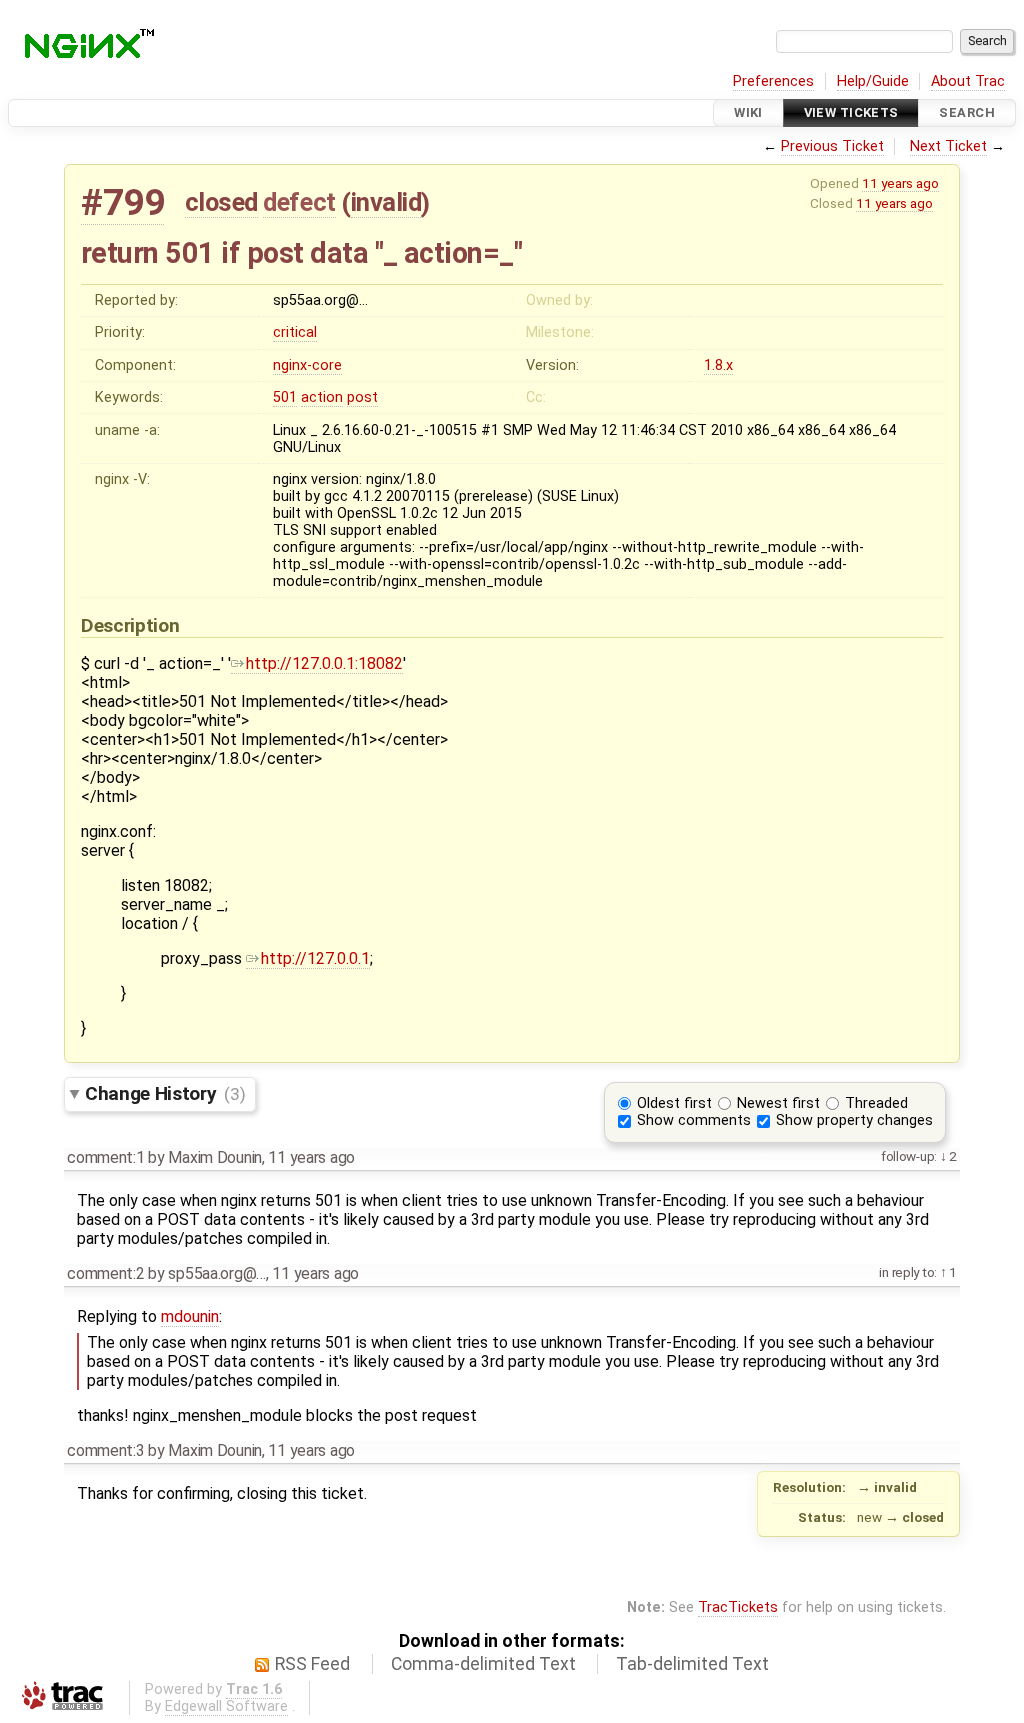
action (322, 397)
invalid (386, 202)
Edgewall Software (226, 1706)
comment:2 (105, 1273)
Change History (165, 1093)
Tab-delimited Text (692, 1664)
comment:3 (105, 1450)
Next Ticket (948, 146)
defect (299, 202)
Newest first (778, 1103)
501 (285, 397)
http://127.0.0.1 (315, 958)
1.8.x (718, 365)
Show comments (694, 1120)
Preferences (773, 81)
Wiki (748, 112)
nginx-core (307, 365)
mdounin (190, 1316)
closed (221, 202)
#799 (122, 202)
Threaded (876, 1103)
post (362, 397)
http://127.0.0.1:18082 (324, 663)
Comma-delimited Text (483, 1664)
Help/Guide (873, 81)
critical (295, 332)
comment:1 (105, 1157)
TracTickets (738, 1607)
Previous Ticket (832, 146)
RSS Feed (312, 1664)
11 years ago (900, 183)
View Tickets (851, 112)
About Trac (968, 81)
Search (967, 112)
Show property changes (854, 1120)
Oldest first (674, 1103)
